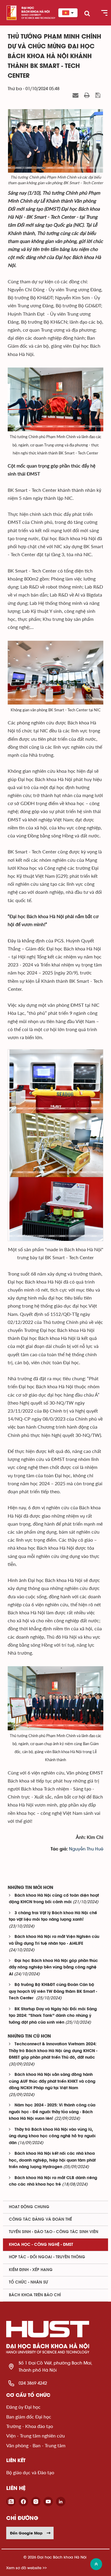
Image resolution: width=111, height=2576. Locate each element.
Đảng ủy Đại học (23, 2407)
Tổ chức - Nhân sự (28, 2282)
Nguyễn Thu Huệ (86, 1849)
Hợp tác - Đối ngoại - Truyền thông (47, 2257)
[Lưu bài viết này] (99, 96)
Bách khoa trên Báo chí (35, 2295)
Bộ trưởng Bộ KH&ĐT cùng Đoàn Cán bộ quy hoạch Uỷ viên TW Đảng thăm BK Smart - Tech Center (53, 1992)
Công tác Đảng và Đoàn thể (40, 2219)
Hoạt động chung (29, 2207)
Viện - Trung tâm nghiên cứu (36, 2436)
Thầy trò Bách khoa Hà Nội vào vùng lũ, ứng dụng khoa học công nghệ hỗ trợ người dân (52, 2136)
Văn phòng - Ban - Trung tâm (36, 2445)
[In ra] (88, 96)
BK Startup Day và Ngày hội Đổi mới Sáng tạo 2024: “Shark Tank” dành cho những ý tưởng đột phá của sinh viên (53, 2016)
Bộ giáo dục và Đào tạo (30, 2472)
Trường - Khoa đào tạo (30, 2426)
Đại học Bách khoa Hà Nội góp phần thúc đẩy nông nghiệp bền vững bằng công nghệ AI (53, 1968)
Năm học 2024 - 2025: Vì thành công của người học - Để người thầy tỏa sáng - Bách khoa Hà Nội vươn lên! (52, 2112)
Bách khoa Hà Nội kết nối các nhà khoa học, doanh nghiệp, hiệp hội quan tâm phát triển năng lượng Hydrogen (52, 2160)
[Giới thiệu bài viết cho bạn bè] (76, 96)
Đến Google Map (26, 2533)
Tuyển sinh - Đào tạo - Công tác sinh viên (54, 2232)
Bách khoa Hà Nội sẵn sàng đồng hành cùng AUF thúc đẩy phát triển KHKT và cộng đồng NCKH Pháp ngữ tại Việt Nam (52, 2082)
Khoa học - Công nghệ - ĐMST (41, 2245)
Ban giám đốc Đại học (29, 2417)
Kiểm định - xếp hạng (31, 2270)
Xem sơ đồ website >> (26, 2568)
